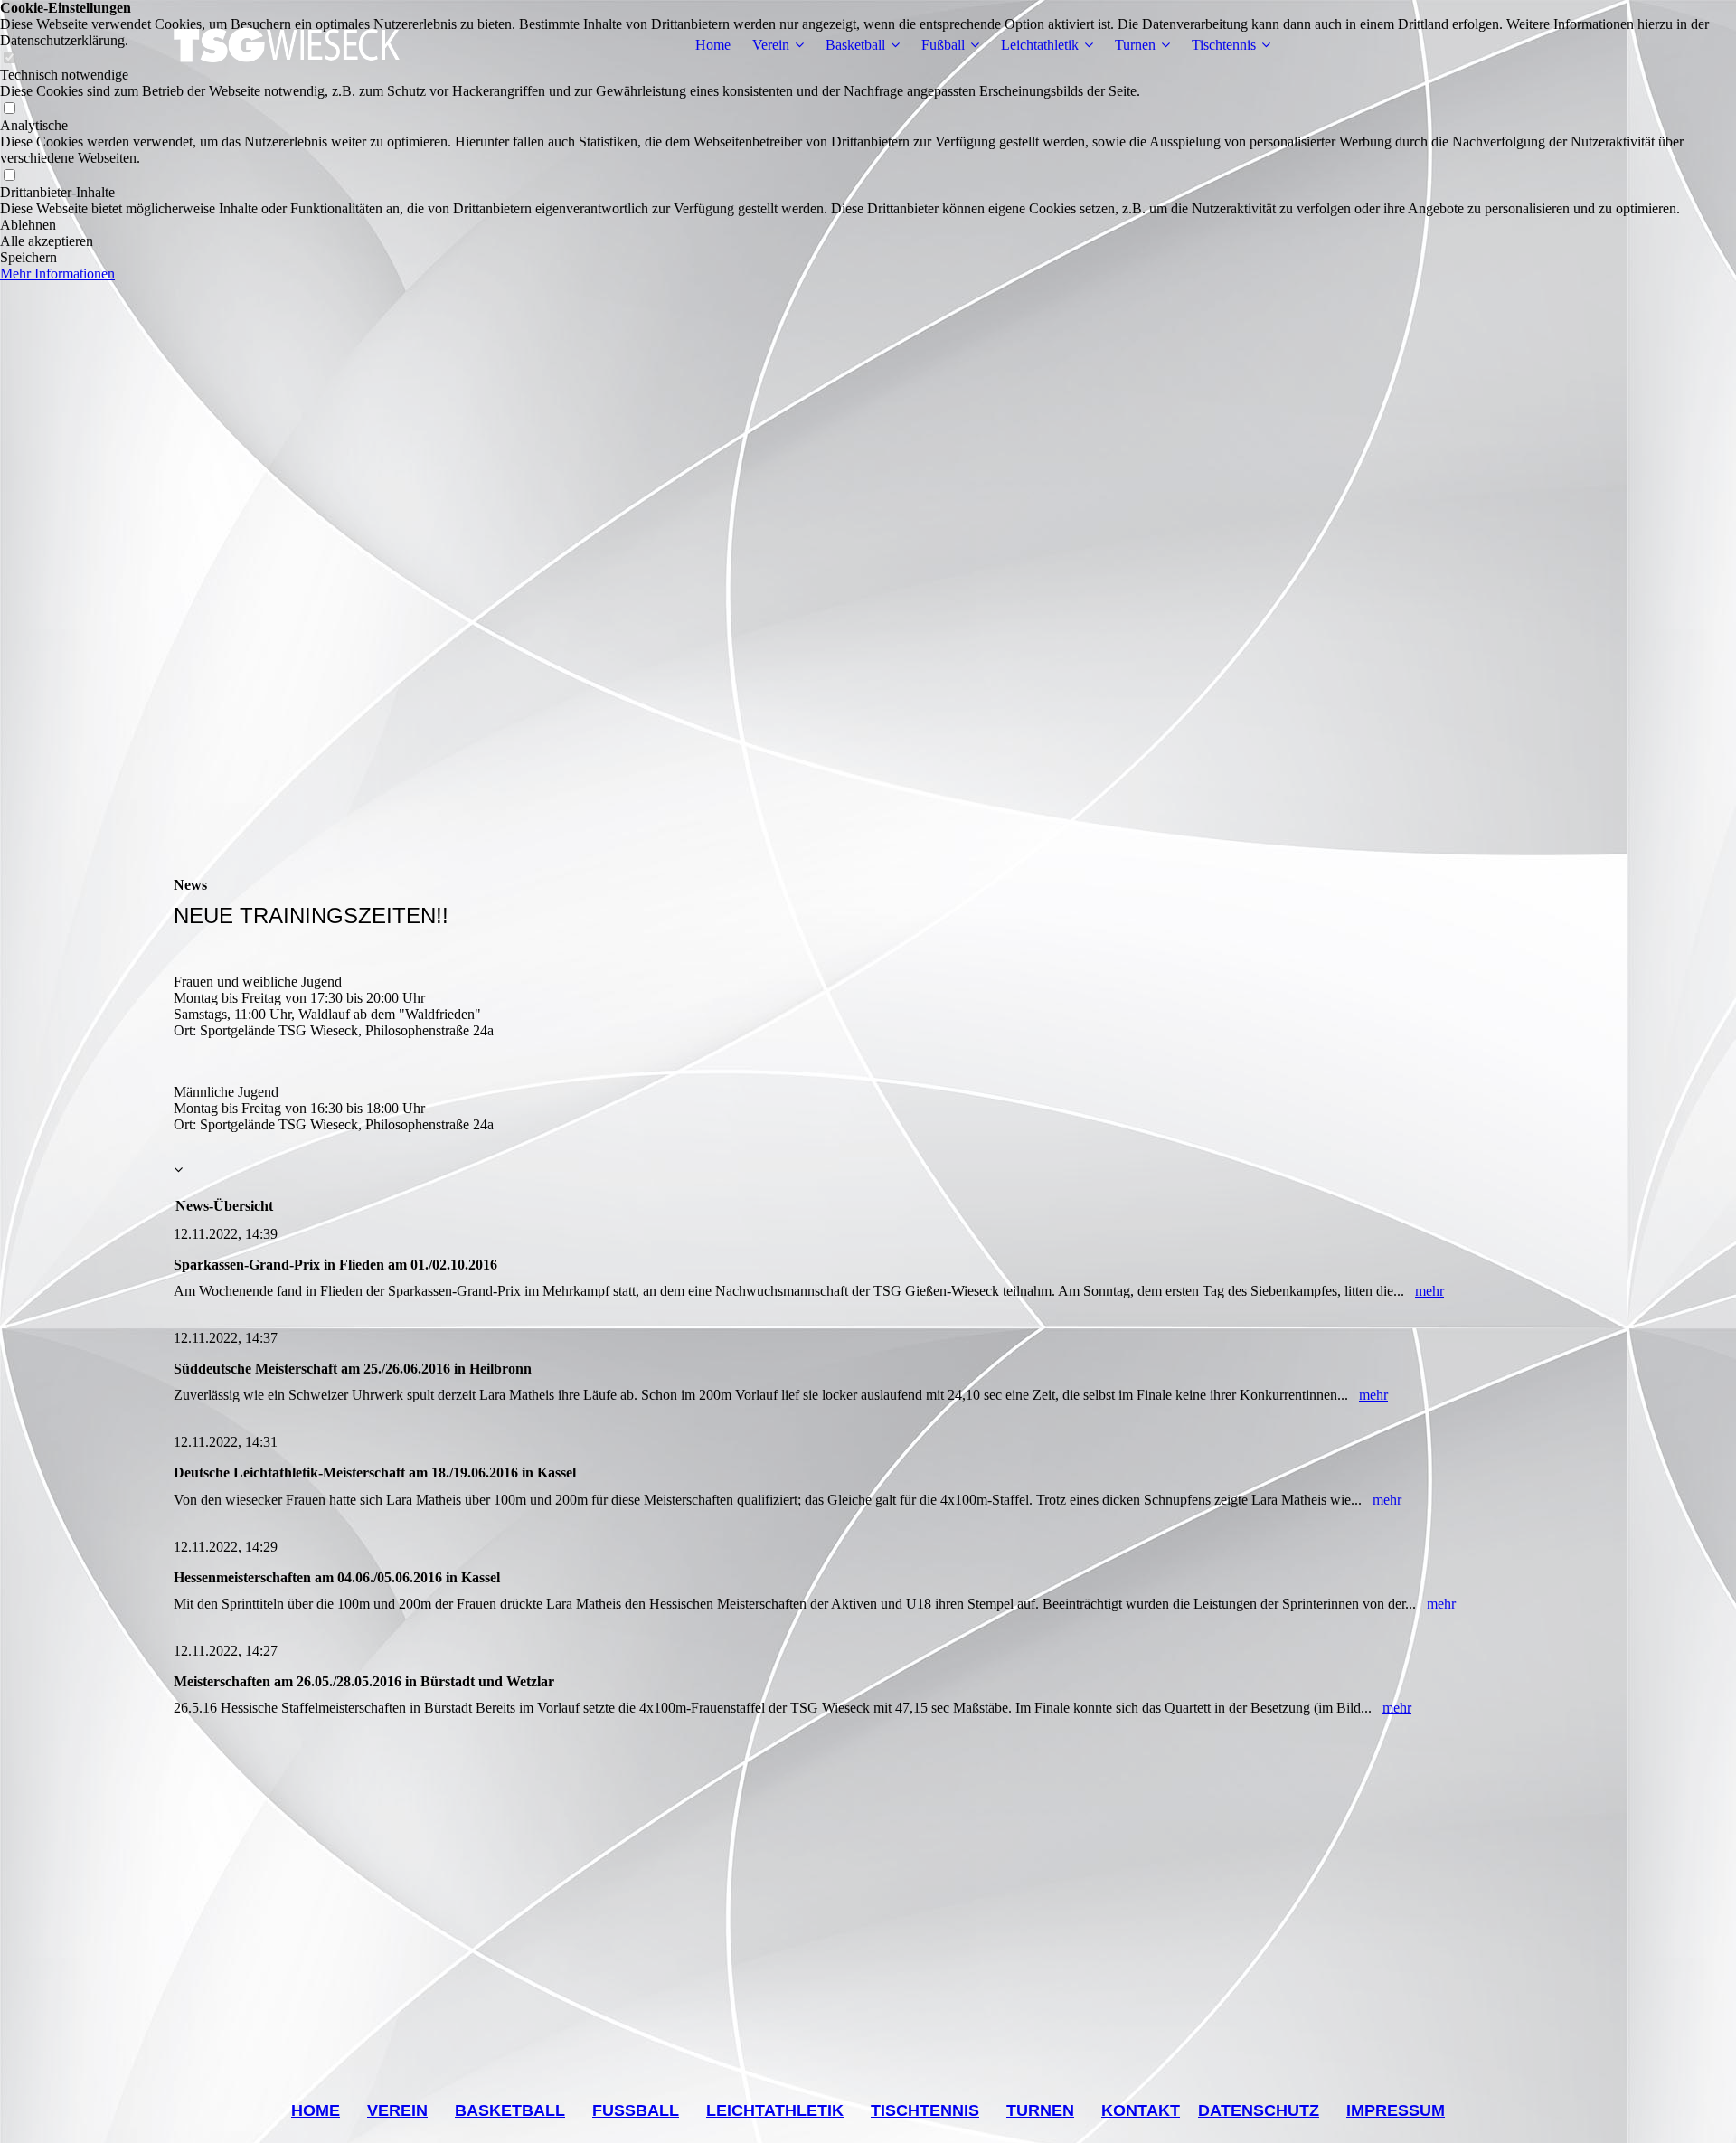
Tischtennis (1224, 45)
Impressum (1396, 2110)
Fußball (943, 45)
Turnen (1135, 45)
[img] (287, 45)
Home (713, 45)
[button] (868, 225)
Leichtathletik (1040, 45)
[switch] (9, 109)
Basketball (855, 45)
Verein (771, 45)
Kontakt (1141, 2110)
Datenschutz (1259, 2110)
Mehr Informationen (57, 274)
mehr (1429, 1291)
